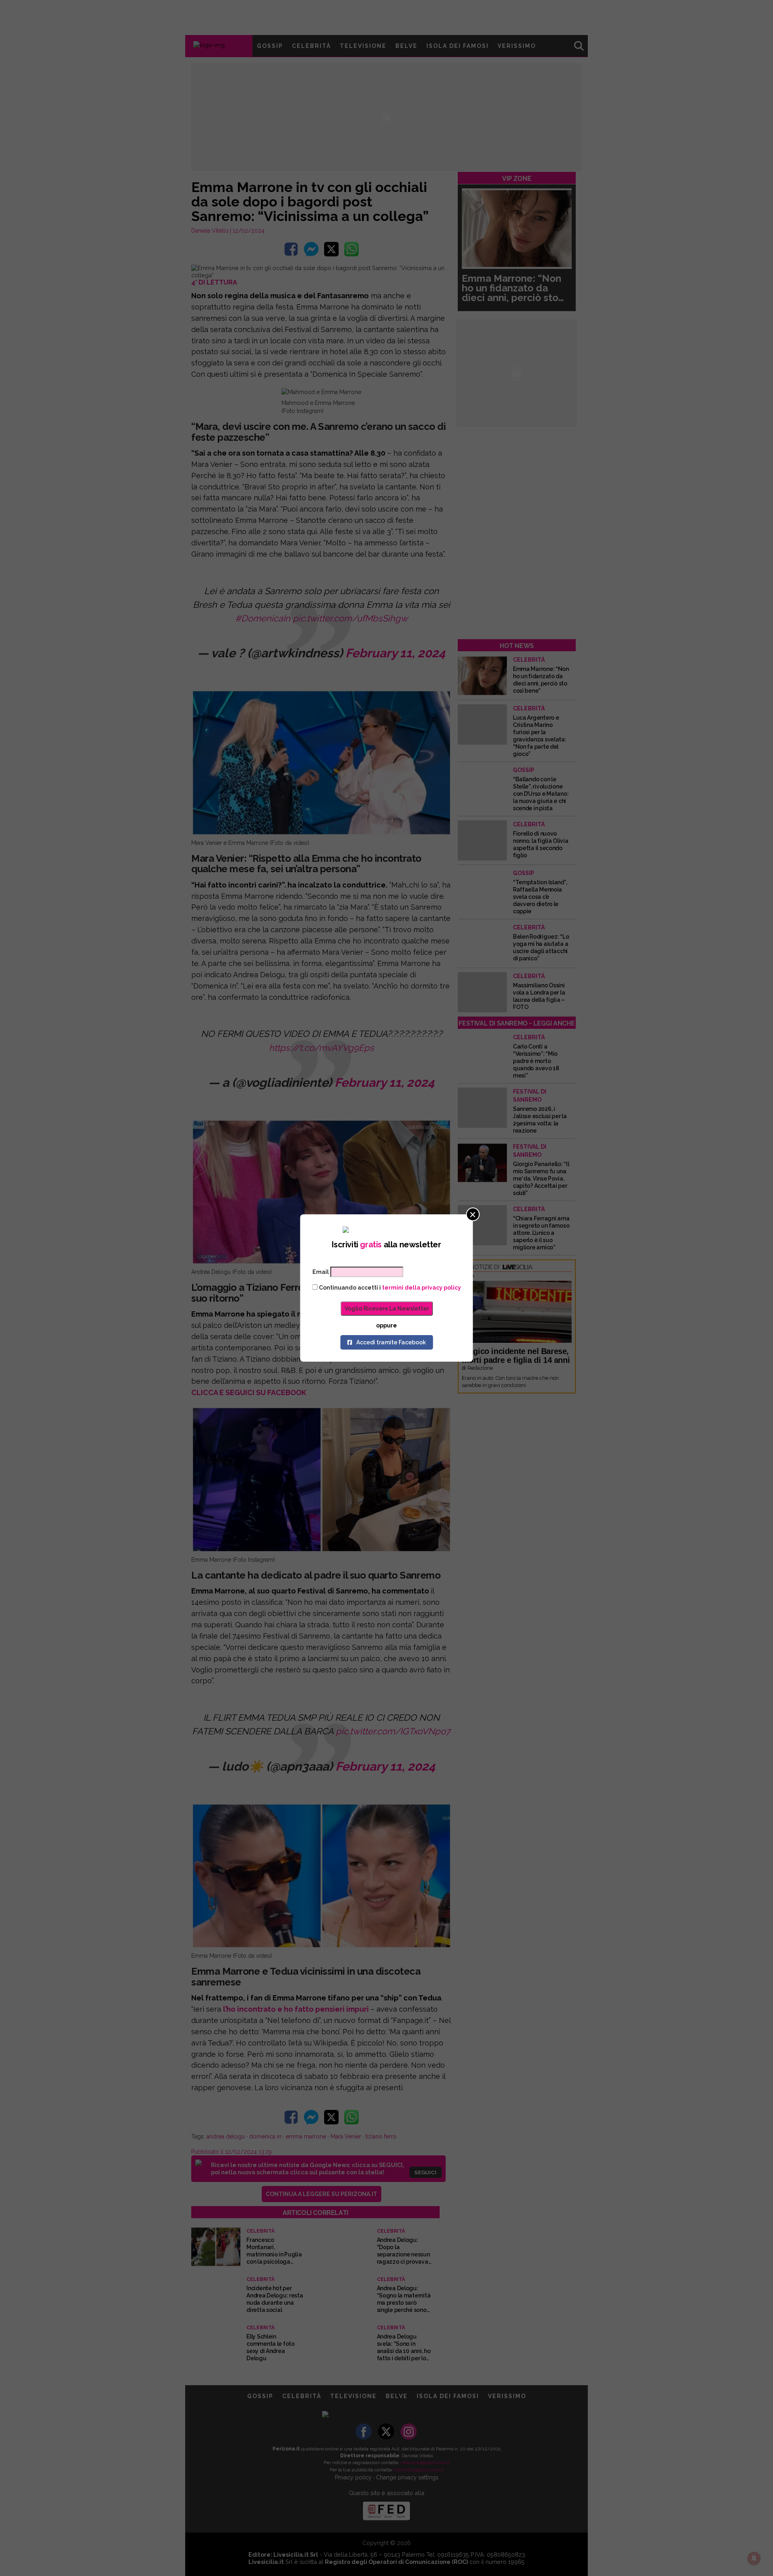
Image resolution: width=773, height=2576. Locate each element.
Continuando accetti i (389, 1288)
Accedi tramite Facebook (391, 1342)
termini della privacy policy (422, 1288)
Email (321, 1272)
